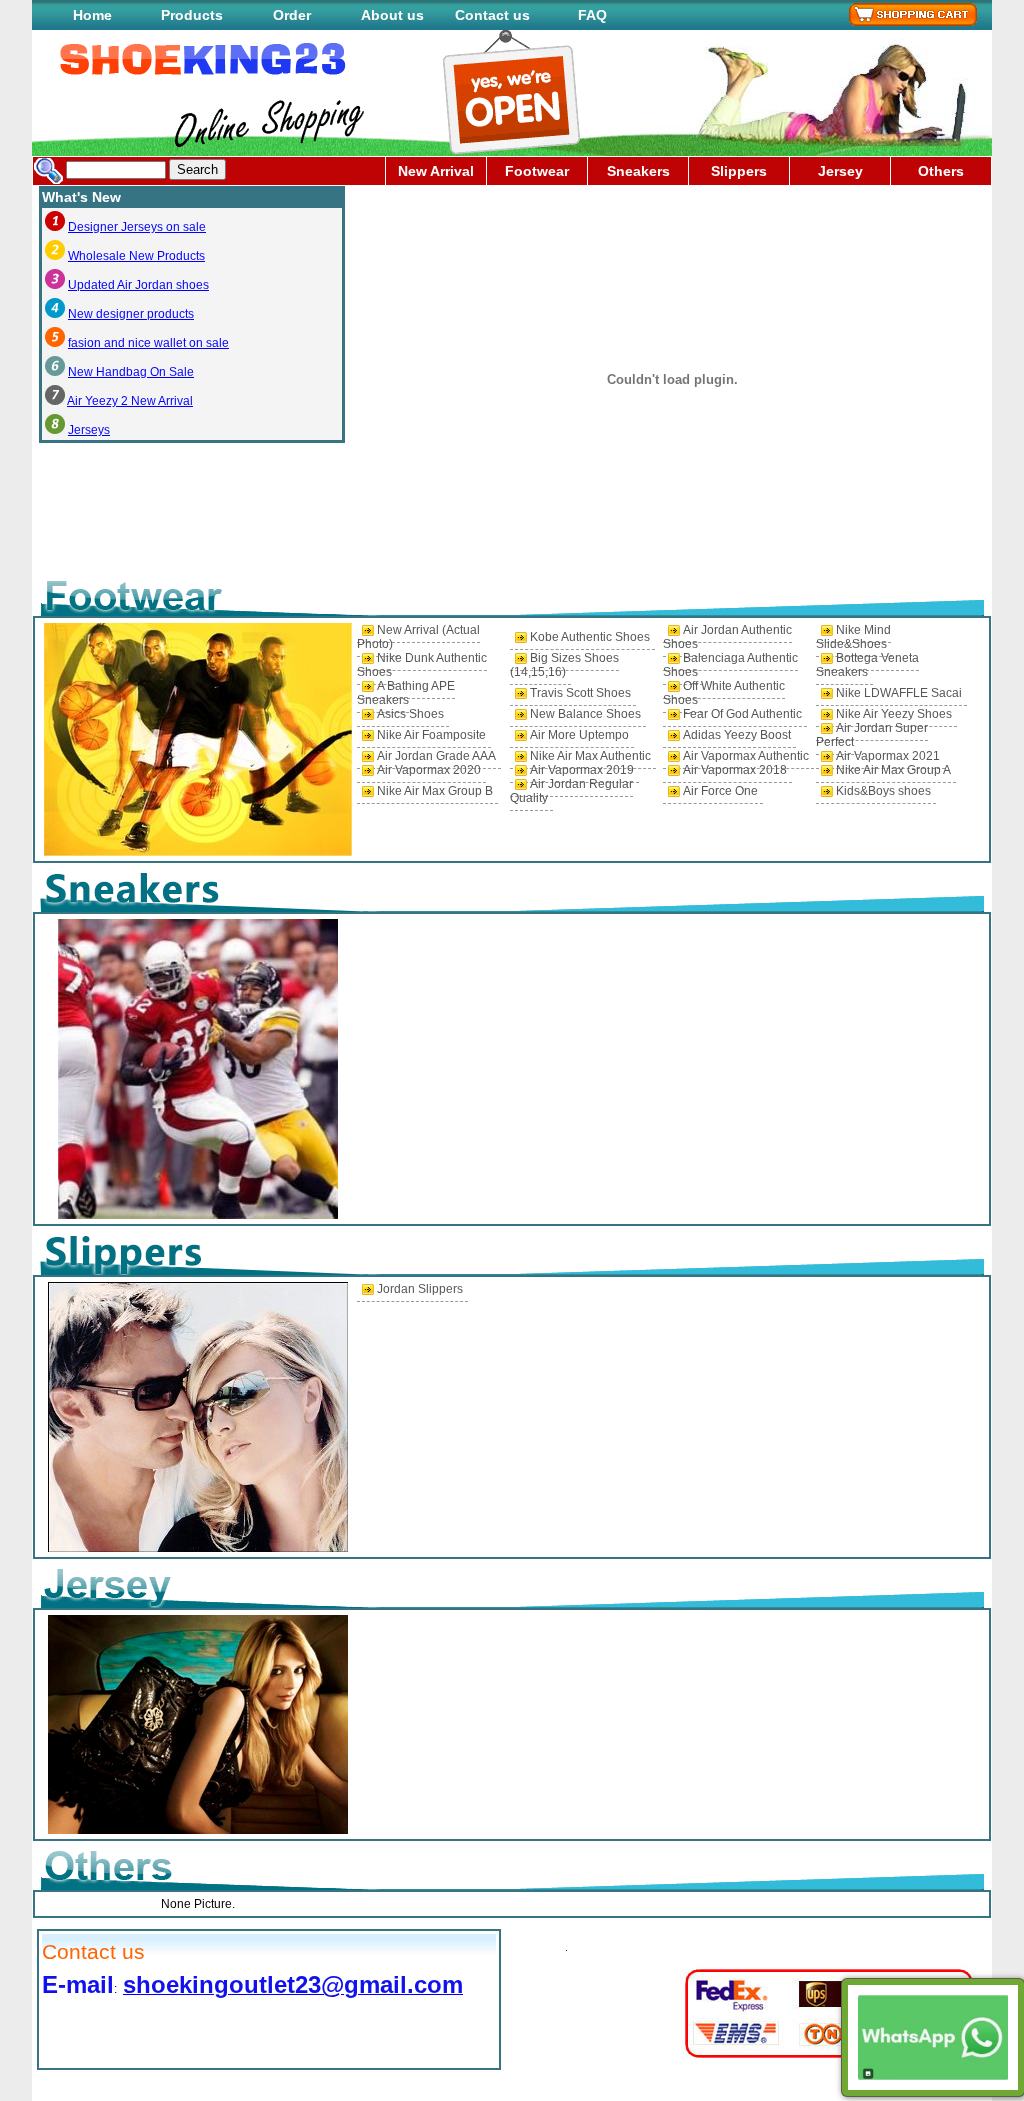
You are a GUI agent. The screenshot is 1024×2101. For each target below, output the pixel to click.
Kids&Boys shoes (883, 791)
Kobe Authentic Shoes (590, 637)
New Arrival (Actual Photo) (418, 637)
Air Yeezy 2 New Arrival (130, 401)
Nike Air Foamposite (431, 735)
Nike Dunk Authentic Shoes (422, 665)
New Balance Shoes (585, 714)
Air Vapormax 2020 (429, 770)
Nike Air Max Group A (893, 770)
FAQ (592, 15)
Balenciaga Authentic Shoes (730, 665)
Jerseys (89, 430)
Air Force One (720, 791)
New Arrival (436, 171)
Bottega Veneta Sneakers (867, 665)
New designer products (131, 314)
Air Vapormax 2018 (735, 770)
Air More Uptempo (579, 735)
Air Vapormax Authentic (746, 756)
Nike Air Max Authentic (590, 756)
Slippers (739, 171)
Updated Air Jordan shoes (138, 285)
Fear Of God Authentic (742, 714)
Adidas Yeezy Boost (737, 735)
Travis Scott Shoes (580, 693)
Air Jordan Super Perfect (872, 735)
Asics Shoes (410, 714)
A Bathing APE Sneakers (406, 693)
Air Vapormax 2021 (888, 756)
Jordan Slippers (420, 1289)
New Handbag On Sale (131, 372)
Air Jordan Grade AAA (436, 756)
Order (292, 15)
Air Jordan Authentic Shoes (727, 637)
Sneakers (638, 171)
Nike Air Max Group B (435, 791)
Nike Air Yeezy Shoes (894, 714)
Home (92, 15)
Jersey (840, 171)
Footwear (537, 171)
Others (941, 171)
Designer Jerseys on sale (137, 227)
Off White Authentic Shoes (724, 693)
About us (392, 15)
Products (192, 15)
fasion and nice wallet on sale (148, 343)
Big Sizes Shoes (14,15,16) (564, 665)
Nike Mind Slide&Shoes (853, 637)
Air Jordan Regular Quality (571, 791)
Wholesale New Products (136, 256)
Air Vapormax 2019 (582, 770)
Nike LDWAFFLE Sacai (899, 693)
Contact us (492, 15)
